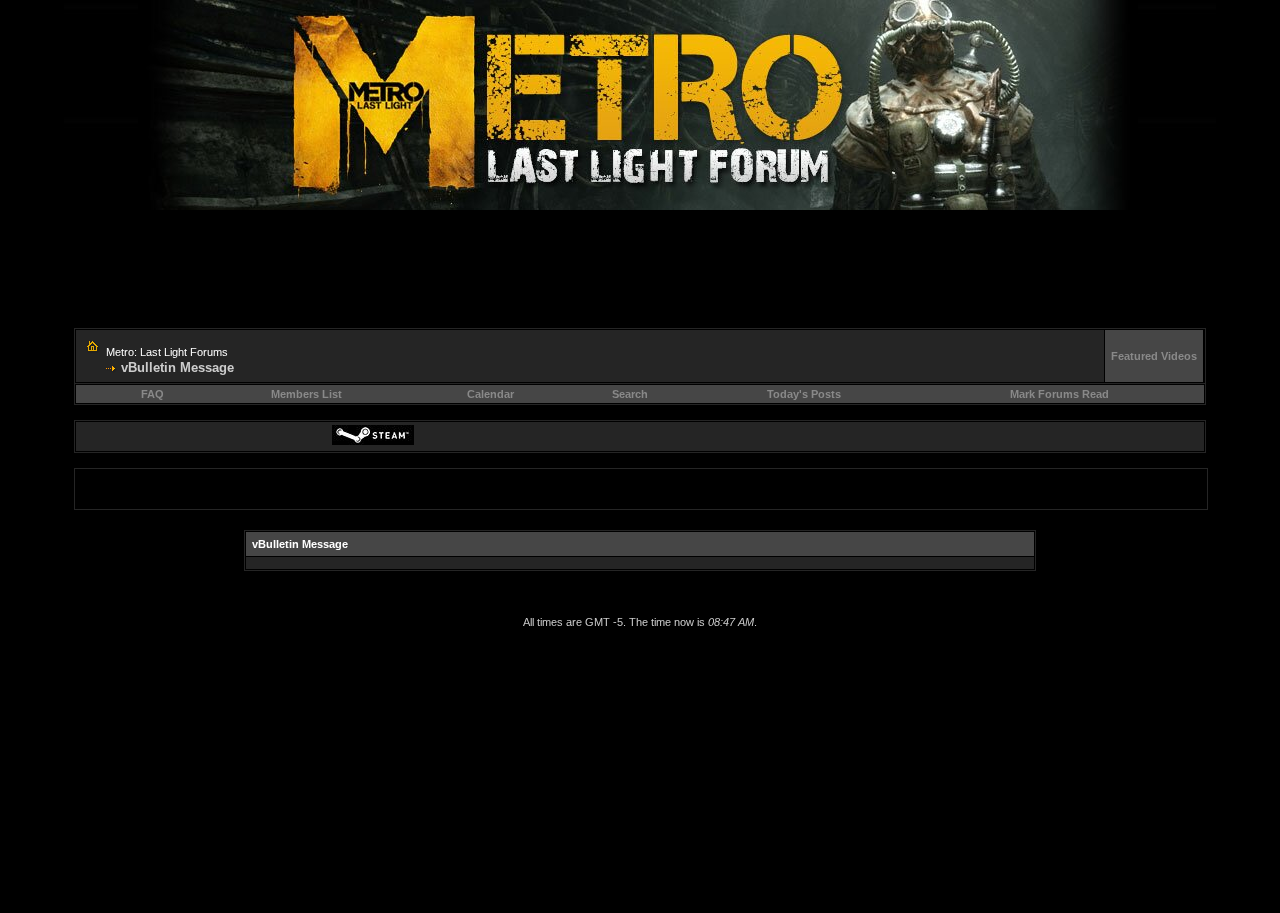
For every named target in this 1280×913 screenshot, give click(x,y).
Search (630, 394)
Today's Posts (804, 394)
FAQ (152, 394)
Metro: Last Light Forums (167, 352)
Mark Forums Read (1059, 394)
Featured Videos (1154, 356)
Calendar (490, 394)
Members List (306, 394)
